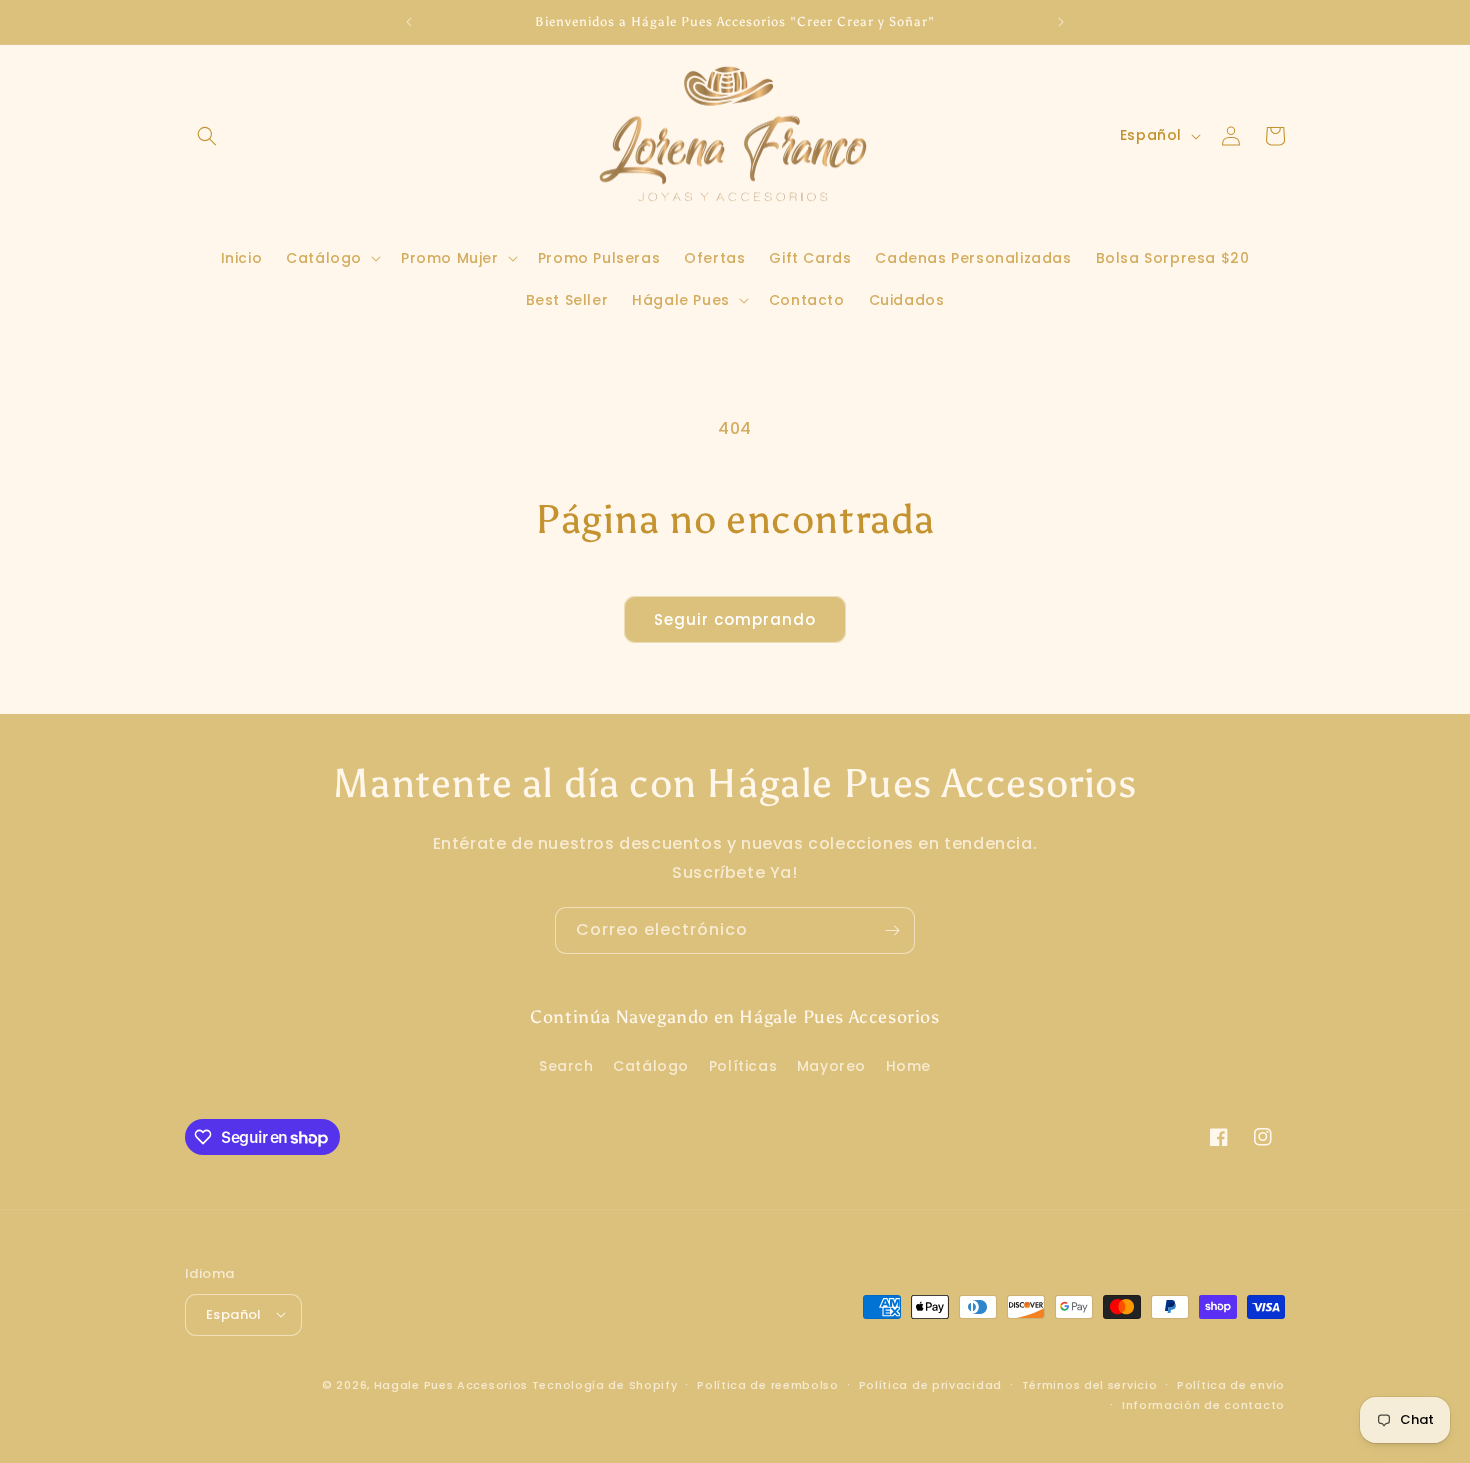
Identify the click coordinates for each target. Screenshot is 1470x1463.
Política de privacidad (930, 1384)
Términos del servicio (1090, 1384)
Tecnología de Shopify (605, 1384)
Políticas (743, 1067)
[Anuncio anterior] (409, 22)
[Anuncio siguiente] (1061, 22)
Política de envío (1231, 1384)
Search (566, 1067)
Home (908, 1067)
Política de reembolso (768, 1384)
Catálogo (651, 1067)
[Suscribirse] (892, 930)
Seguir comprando (735, 619)
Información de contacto (1203, 1404)
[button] (207, 136)
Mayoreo (831, 1067)
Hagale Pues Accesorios (451, 1384)
